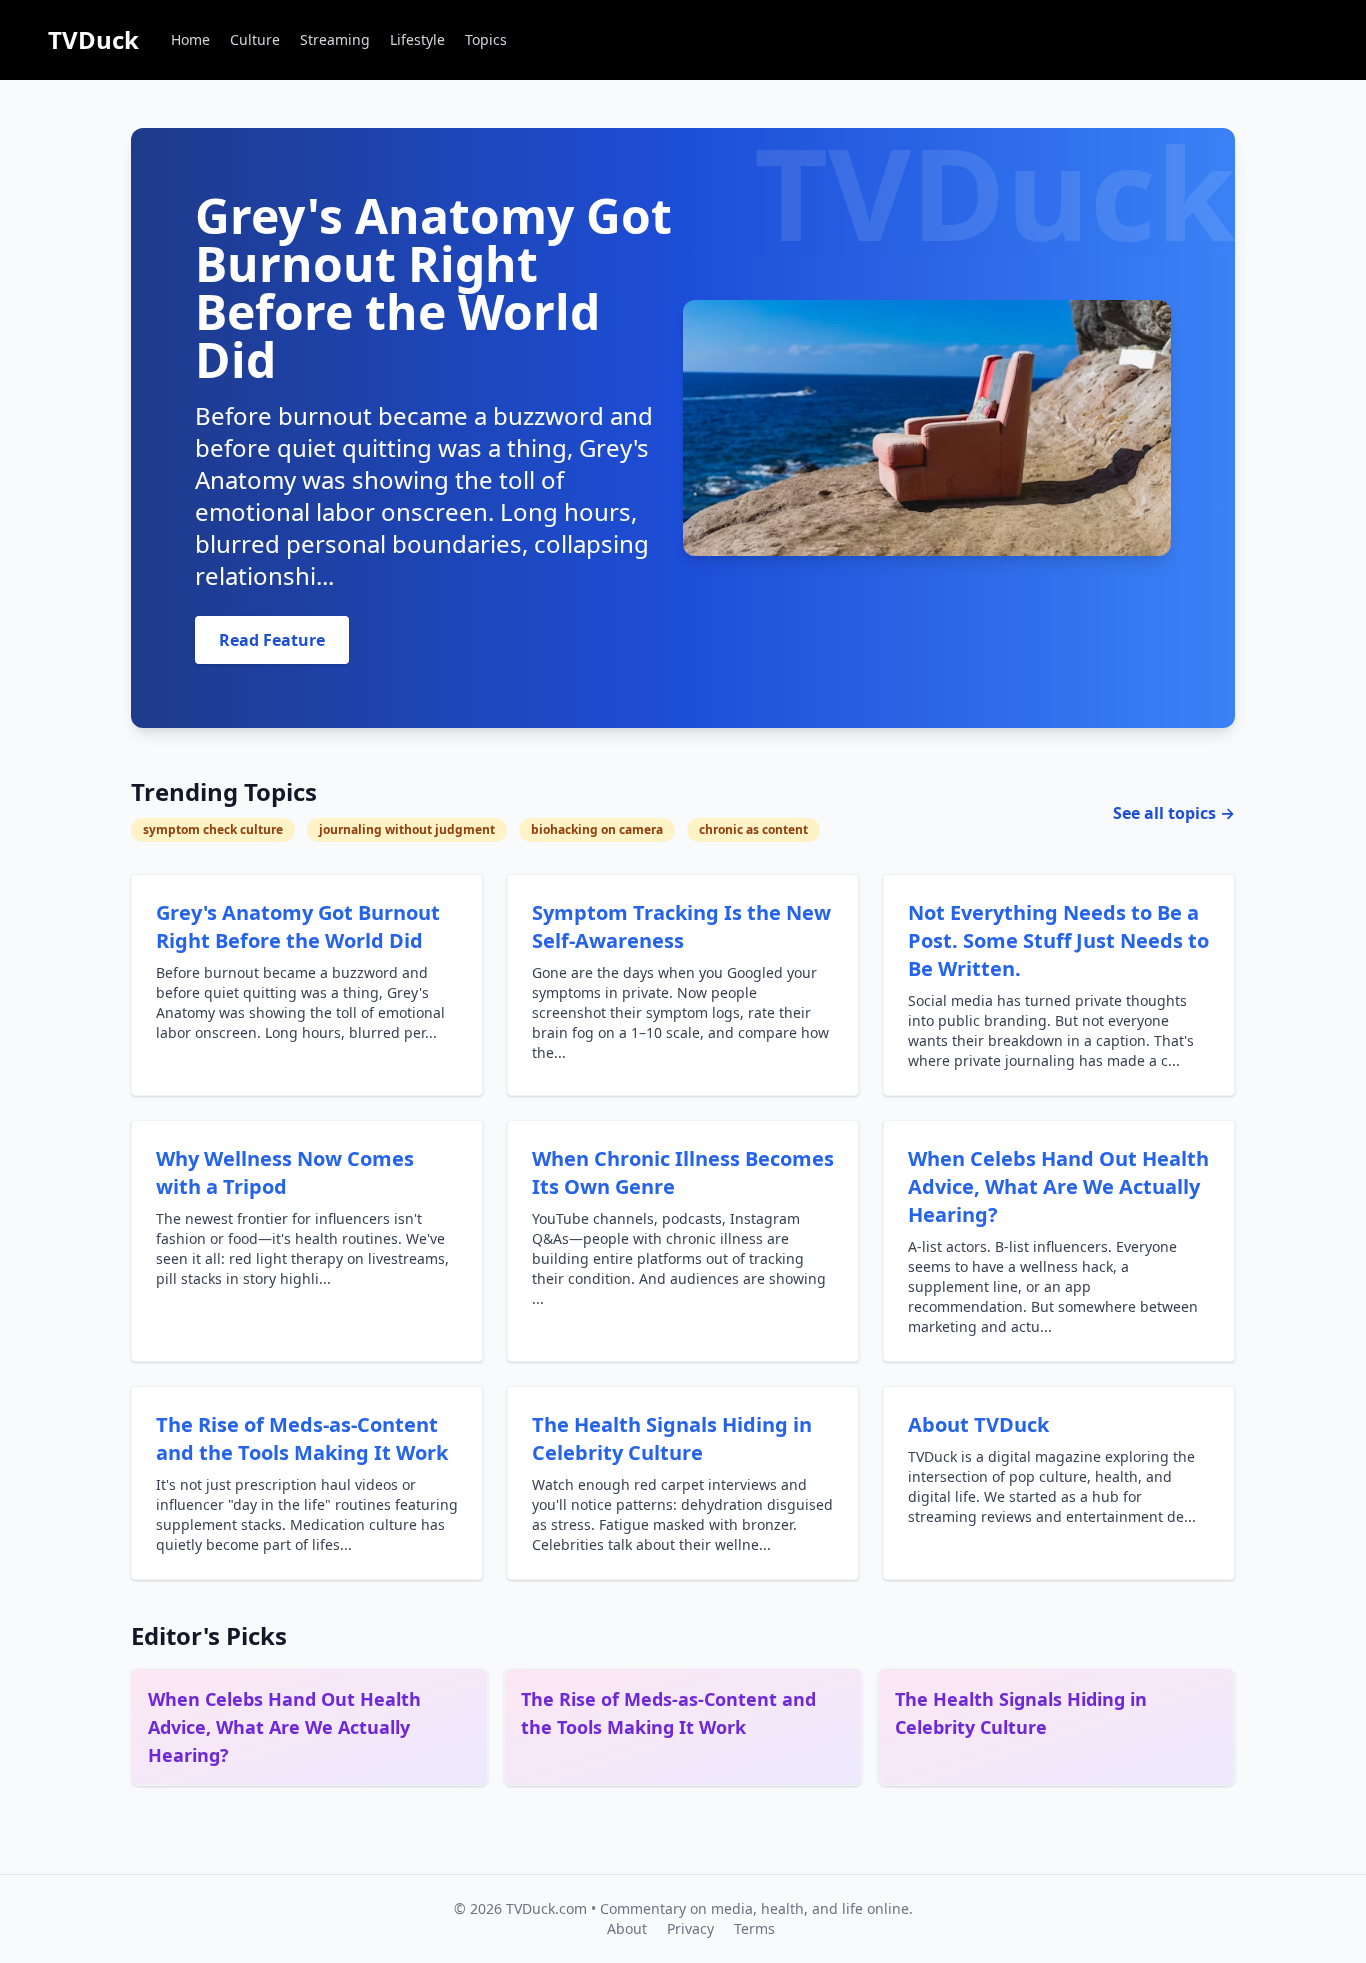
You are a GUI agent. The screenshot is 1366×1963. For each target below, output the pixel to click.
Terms (754, 1928)
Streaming (335, 39)
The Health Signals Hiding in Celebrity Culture (672, 1438)
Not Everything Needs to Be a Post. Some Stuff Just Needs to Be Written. (1058, 940)
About (627, 1928)
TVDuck (93, 39)
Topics (486, 39)
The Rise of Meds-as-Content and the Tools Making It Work (302, 1438)
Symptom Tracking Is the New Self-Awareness (681, 926)
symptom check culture (213, 829)
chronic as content (753, 829)
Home (190, 39)
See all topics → (1174, 813)
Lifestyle (417, 39)
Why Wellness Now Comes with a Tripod (285, 1172)
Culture (255, 39)
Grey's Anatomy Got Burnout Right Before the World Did (298, 926)
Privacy (690, 1928)
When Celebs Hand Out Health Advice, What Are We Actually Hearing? (1058, 1186)
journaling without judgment (407, 829)
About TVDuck (978, 1424)
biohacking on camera (597, 829)
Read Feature (272, 640)
